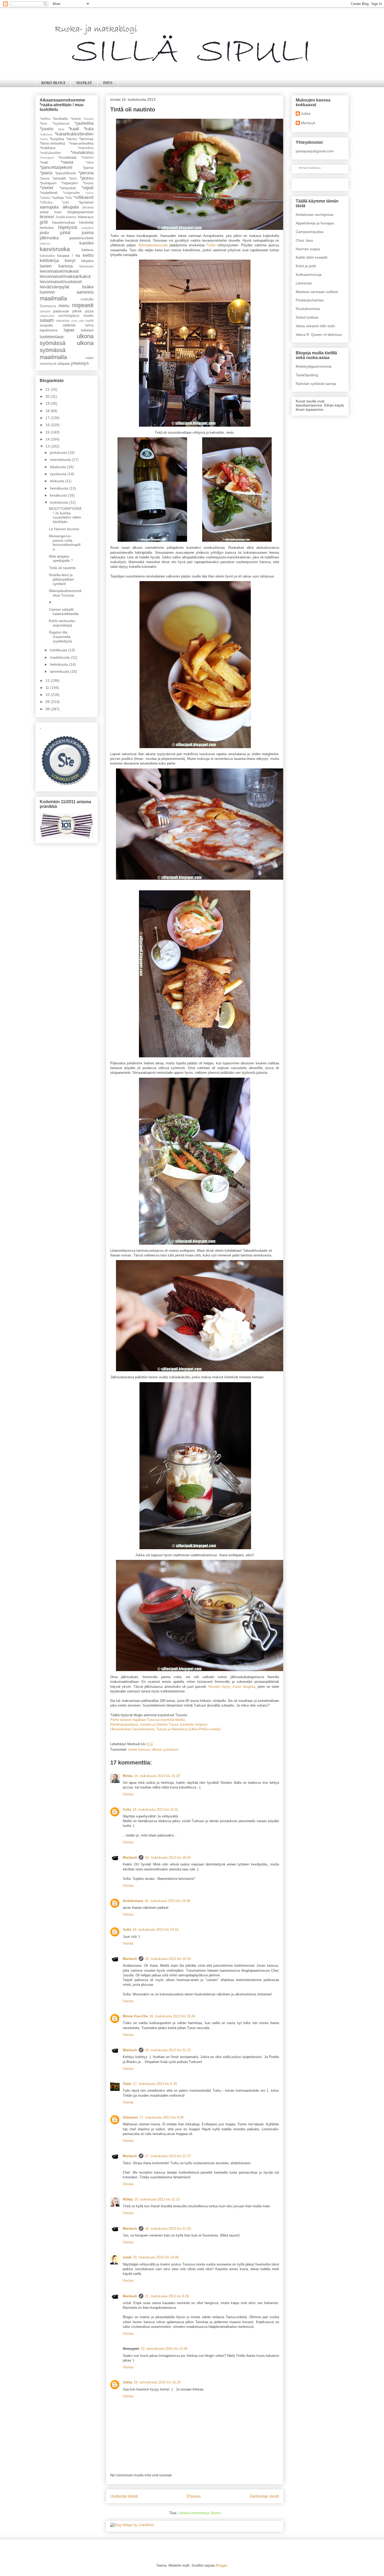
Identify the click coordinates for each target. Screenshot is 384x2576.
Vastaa (128, 1794)
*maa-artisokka (81, 143)
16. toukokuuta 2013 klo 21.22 (168, 2050)
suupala (46, 325)
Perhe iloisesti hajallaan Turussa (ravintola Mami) (147, 1720)
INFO (108, 83)
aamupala (49, 207)
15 (48, 432)
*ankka (45, 119)
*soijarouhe (71, 193)
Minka (128, 1776)
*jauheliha (84, 123)
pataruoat (61, 311)
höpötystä (68, 227)
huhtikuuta (59, 650)
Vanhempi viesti (264, 2496)
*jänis (61, 129)
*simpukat (68, 188)
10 (48, 695)
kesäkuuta (59, 495)
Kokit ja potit (306, 266)
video (89, 358)
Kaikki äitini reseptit (312, 257)
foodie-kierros (66, 217)
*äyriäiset (86, 202)
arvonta (88, 207)
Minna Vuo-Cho (135, 2016)
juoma (88, 233)
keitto (88, 255)
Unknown (130, 2117)
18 (48, 411)
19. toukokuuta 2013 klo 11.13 (157, 2199)
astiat (44, 212)
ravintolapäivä (69, 316)
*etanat (76, 119)
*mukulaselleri (50, 153)
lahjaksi (87, 261)
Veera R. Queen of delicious (319, 335)
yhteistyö (80, 363)
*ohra (90, 163)
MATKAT (84, 83)
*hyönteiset (61, 124)
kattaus (88, 250)
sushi (89, 321)
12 (48, 681)
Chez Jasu (304, 240)
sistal (127, 2257)
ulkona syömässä (165, 1749)
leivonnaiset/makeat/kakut (65, 276)
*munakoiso (82, 153)
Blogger (221, 2565)
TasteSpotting (307, 375)
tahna (89, 325)
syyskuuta (59, 474)
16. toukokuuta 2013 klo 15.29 (157, 1776)
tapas (69, 330)
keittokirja (49, 261)
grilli (44, 222)
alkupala (71, 207)
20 (48, 396)
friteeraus (86, 217)
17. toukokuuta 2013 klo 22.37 (168, 2156)
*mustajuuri (47, 158)
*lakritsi (72, 139)
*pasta (46, 173)
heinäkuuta (60, 488)
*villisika (46, 202)
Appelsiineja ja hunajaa (315, 223)
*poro (73, 178)
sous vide (78, 321)
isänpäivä (88, 228)
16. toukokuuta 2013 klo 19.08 (167, 1901)
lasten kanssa (139, 1749)
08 (48, 709)
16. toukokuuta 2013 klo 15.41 (156, 1809)
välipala (63, 363)
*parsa (88, 168)
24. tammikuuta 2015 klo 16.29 (157, 2382)
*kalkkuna (46, 134)
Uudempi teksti (124, 2496)
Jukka (127, 2382)
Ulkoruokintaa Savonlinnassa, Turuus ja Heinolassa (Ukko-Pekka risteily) (165, 1729)
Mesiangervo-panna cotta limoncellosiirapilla (65, 542)
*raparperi (70, 183)
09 (48, 702)
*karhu (44, 139)
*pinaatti (59, 178)
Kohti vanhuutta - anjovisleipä (63, 623)
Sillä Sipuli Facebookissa (309, 168)
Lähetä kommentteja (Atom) (199, 2513)
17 (48, 418)
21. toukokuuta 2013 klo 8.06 (167, 2296)
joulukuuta (59, 452)
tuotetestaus (52, 337)
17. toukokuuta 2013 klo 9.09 (161, 2117)
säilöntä (69, 325)
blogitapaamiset (80, 212)
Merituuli (130, 1858)
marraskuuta (61, 460)
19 (48, 403)
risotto (88, 315)
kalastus (45, 243)
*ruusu (88, 183)
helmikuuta (59, 664)
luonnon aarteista (67, 292)
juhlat (65, 233)
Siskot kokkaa (307, 317)
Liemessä (304, 283)
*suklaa (58, 198)
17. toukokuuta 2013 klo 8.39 (155, 2084)
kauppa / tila (69, 255)
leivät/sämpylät (54, 287)
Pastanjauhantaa (310, 300)
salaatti (47, 320)
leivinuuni (86, 266)
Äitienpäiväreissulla (153, 245)
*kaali (74, 129)
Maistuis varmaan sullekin (317, 292)
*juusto (46, 129)
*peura (45, 178)
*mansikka (86, 148)
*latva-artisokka (52, 143)
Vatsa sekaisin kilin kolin (315, 326)
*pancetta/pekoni (56, 167)
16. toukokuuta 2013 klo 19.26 (168, 1959)
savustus (63, 321)
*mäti (44, 162)
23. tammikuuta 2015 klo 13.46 (164, 2349)
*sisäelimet (49, 193)
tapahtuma (49, 330)
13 (48, 446)
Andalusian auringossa (315, 214)
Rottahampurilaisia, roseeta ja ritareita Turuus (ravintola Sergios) (159, 1724)
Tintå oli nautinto (62, 568)
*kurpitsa (57, 139)
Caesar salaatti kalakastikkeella (64, 612)
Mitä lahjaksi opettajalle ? (61, 559)
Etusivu (194, 2496)
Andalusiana (133, 1901)
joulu (44, 233)
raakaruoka (47, 316)
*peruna (86, 173)
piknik (77, 311)
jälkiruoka (49, 238)
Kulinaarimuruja (309, 275)
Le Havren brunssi (64, 529)
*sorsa (89, 193)
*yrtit (65, 202)
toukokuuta (60, 502)
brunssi (47, 217)
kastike (86, 243)
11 (48, 688)
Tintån (211, 245)
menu (64, 306)
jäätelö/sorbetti (81, 238)
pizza (89, 311)
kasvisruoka (55, 249)
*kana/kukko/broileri (74, 134)
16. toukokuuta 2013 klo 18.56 (168, 1858)
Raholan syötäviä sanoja (316, 384)
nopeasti (83, 305)
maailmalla (53, 298)
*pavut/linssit (65, 173)
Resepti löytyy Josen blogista (232, 1687)
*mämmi (87, 158)
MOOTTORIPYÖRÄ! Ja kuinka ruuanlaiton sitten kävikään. (65, 515)
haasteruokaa (64, 222)
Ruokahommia (308, 309)
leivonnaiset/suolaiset (61, 282)
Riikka (128, 2199)
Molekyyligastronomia (314, 366)
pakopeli (45, 311)
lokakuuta (58, 467)
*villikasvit (83, 197)
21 (48, 389)
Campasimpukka (310, 232)
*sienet (46, 188)
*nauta (67, 162)
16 (48, 425)
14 (48, 439)
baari (58, 212)
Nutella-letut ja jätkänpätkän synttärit (61, 579)
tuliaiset (87, 330)
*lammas (86, 139)
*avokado (60, 118)
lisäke (88, 287)
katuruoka (47, 256)
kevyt (70, 261)
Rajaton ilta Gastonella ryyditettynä (60, 637)
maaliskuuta (60, 657)
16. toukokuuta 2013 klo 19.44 (172, 2016)
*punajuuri (48, 183)
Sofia (127, 1809)
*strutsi (45, 198)
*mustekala (67, 157)
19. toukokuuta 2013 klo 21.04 (168, 2229)
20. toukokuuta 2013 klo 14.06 (156, 2257)
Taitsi (127, 2084)
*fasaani (88, 119)
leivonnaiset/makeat (59, 271)
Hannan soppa (308, 249)
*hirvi (43, 124)
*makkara (48, 148)
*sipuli (88, 188)
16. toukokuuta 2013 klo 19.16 (156, 1930)
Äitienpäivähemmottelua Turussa (65, 593)
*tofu (69, 198)
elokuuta (57, 481)
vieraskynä (48, 364)
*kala (89, 129)
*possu (87, 178)
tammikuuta (60, 671)
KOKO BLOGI (53, 83)
